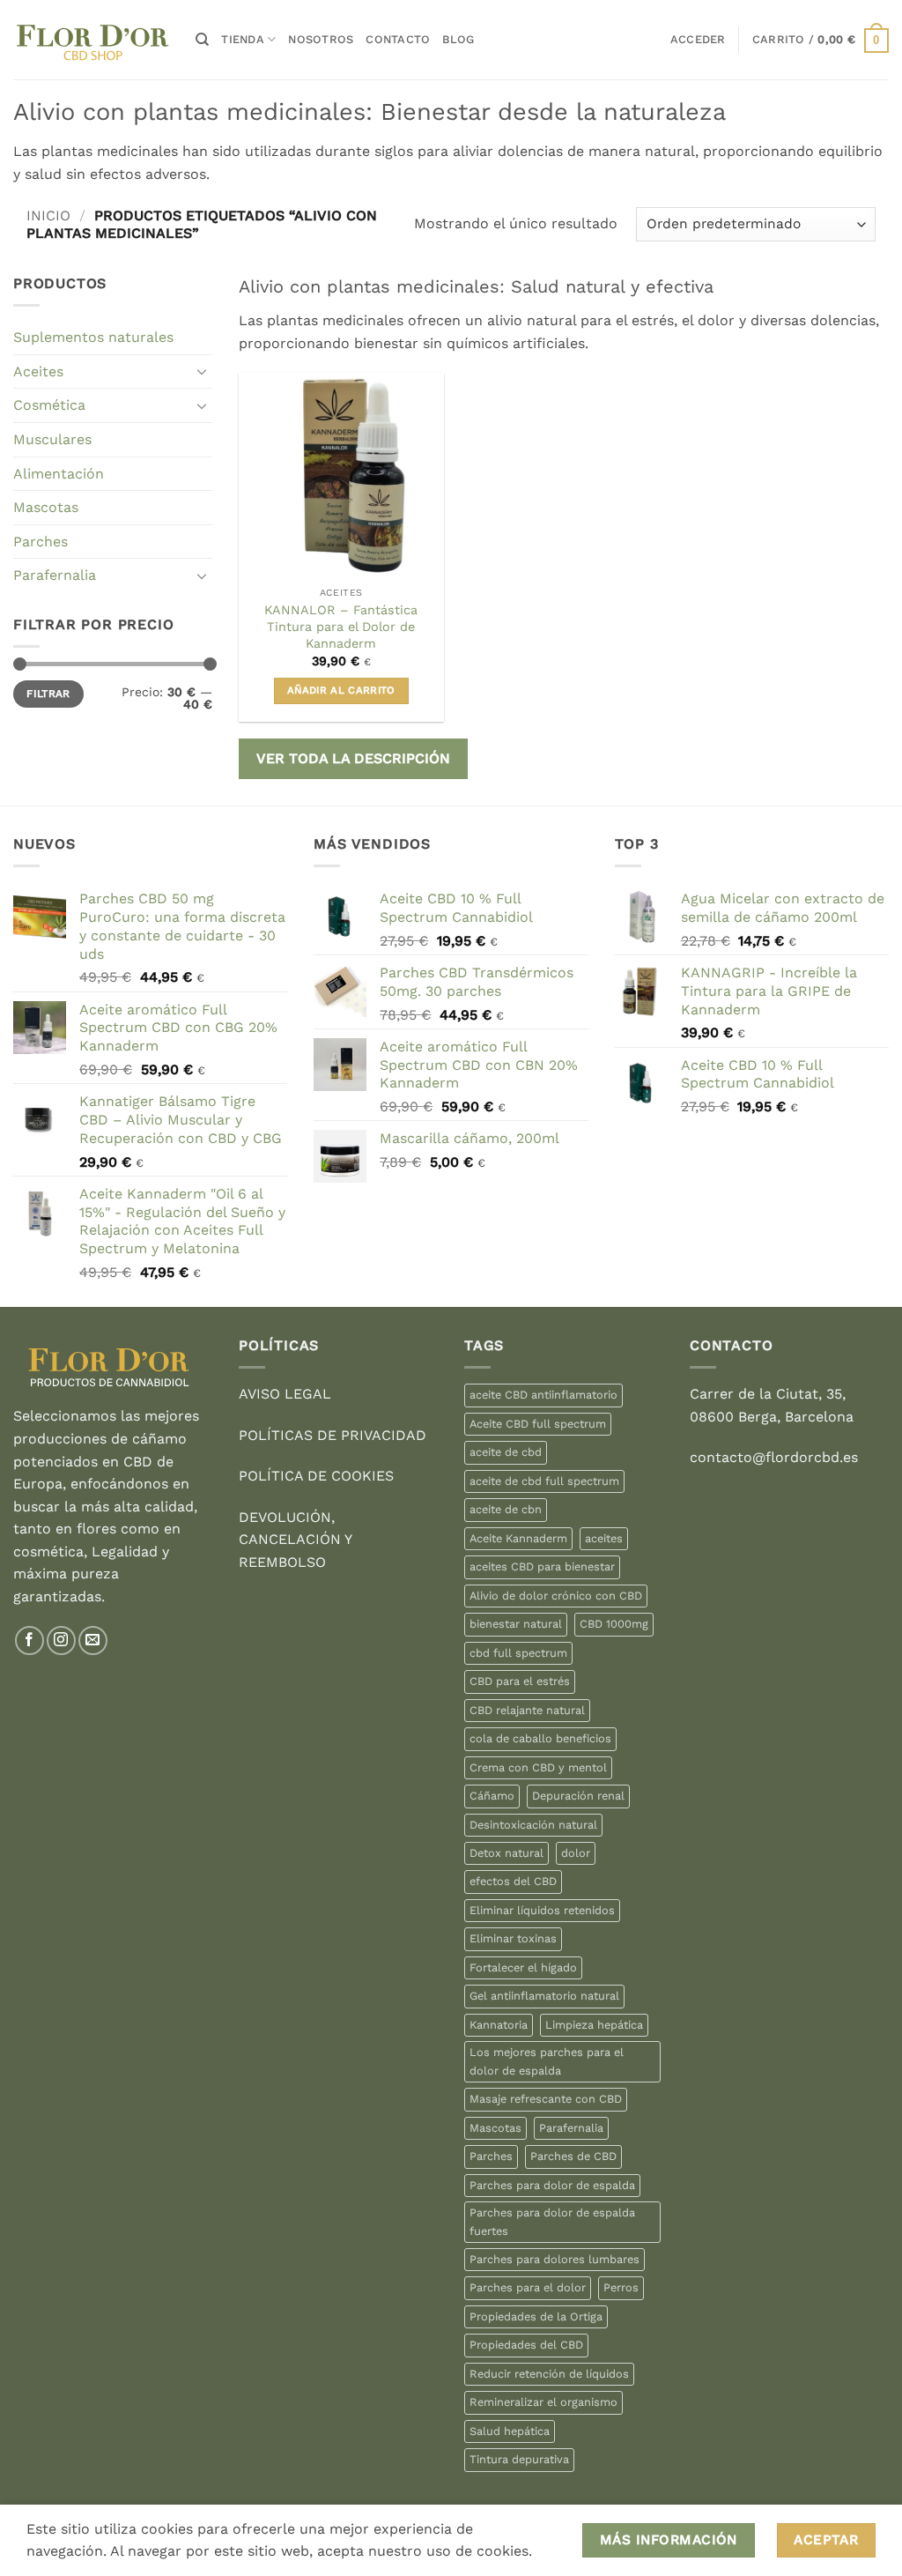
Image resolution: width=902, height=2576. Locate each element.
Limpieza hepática (594, 2025)
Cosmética (49, 405)
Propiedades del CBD (526, 2345)
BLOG (458, 39)
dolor (576, 1853)
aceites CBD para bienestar (542, 1566)
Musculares (52, 439)
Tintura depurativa (519, 2459)
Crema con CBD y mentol (538, 1767)
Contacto (398, 39)
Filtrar (48, 694)
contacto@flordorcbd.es (774, 1457)
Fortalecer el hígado (523, 1967)
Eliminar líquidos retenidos (542, 1910)
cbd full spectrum (518, 1653)
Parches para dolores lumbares (555, 2259)
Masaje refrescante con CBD (546, 2099)
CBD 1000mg (614, 1624)
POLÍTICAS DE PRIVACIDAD (333, 1435)
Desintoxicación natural (533, 1825)
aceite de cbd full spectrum (544, 1481)
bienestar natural (516, 1624)
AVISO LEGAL (285, 1394)
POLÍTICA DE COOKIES (316, 1476)
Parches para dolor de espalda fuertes (552, 2221)
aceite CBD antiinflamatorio (543, 1395)
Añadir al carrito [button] (341, 690)
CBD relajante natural (527, 1710)
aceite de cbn (506, 1509)
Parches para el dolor (528, 2287)
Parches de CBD (573, 2156)
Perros (621, 2287)
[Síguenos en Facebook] (30, 1641)
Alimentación (59, 474)
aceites (604, 1538)
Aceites (38, 371)
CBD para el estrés (520, 1681)
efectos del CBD (513, 1881)
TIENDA (243, 39)
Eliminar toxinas (513, 1938)
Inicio (48, 215)
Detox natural (506, 1853)
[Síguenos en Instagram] (61, 1641)
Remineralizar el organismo (543, 2402)
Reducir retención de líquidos (549, 2374)
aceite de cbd (506, 1452)
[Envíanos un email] (93, 1641)
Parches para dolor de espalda (552, 2185)
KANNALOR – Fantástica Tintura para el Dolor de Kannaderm (341, 626)
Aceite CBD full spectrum (538, 1424)
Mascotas (46, 507)
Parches (41, 542)
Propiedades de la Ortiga (536, 2316)
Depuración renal (578, 1796)
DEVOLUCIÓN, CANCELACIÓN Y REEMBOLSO (295, 1540)
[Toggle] (202, 371)
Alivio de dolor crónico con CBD (556, 1596)
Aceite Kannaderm (518, 1538)
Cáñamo (492, 1796)
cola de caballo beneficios (540, 1738)
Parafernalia (55, 575)
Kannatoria (499, 2025)
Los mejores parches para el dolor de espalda (547, 2061)
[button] (698, 40)
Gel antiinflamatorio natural (544, 1996)
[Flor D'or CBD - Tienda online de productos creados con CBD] (91, 40)
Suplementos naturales (93, 337)
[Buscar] (202, 40)
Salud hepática (510, 2431)
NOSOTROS (321, 39)
